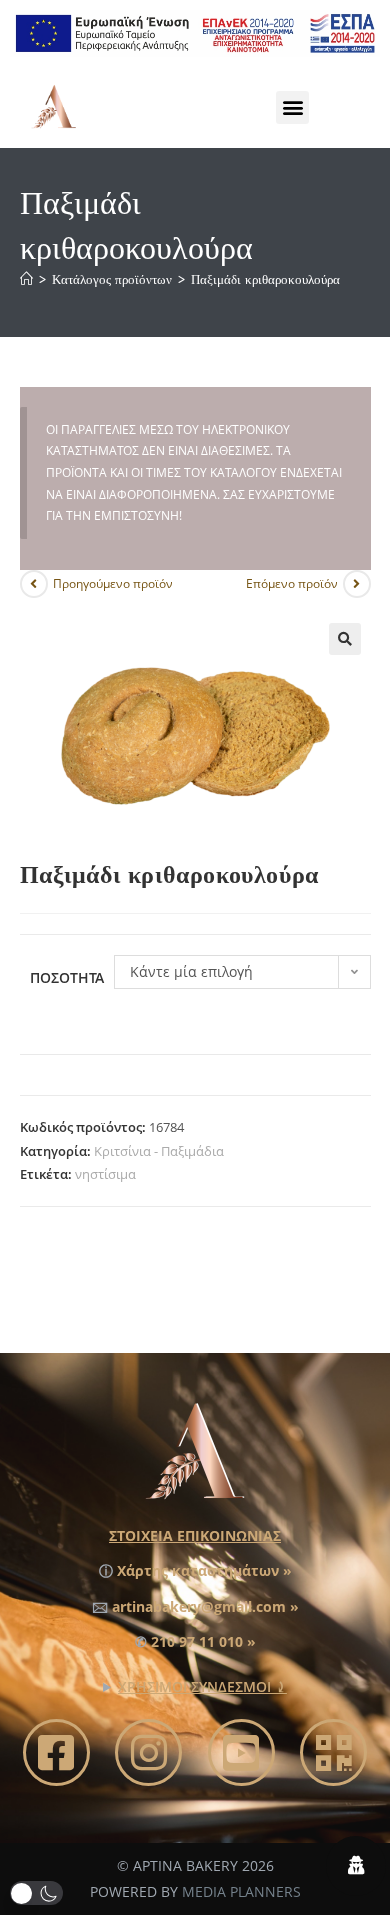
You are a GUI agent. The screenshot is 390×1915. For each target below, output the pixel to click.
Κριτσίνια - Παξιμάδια (159, 1151)
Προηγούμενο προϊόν (113, 583)
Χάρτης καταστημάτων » (204, 1570)
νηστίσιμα (105, 1174)
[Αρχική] (26, 280)
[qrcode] (333, 1752)
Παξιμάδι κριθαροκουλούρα (265, 280)
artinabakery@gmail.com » (205, 1606)
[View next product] (357, 584)
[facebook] (56, 1752)
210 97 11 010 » (203, 1641)
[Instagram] (148, 1752)
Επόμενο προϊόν (292, 583)
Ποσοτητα (67, 977)
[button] (292, 107)
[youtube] (241, 1752)
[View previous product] (34, 584)
